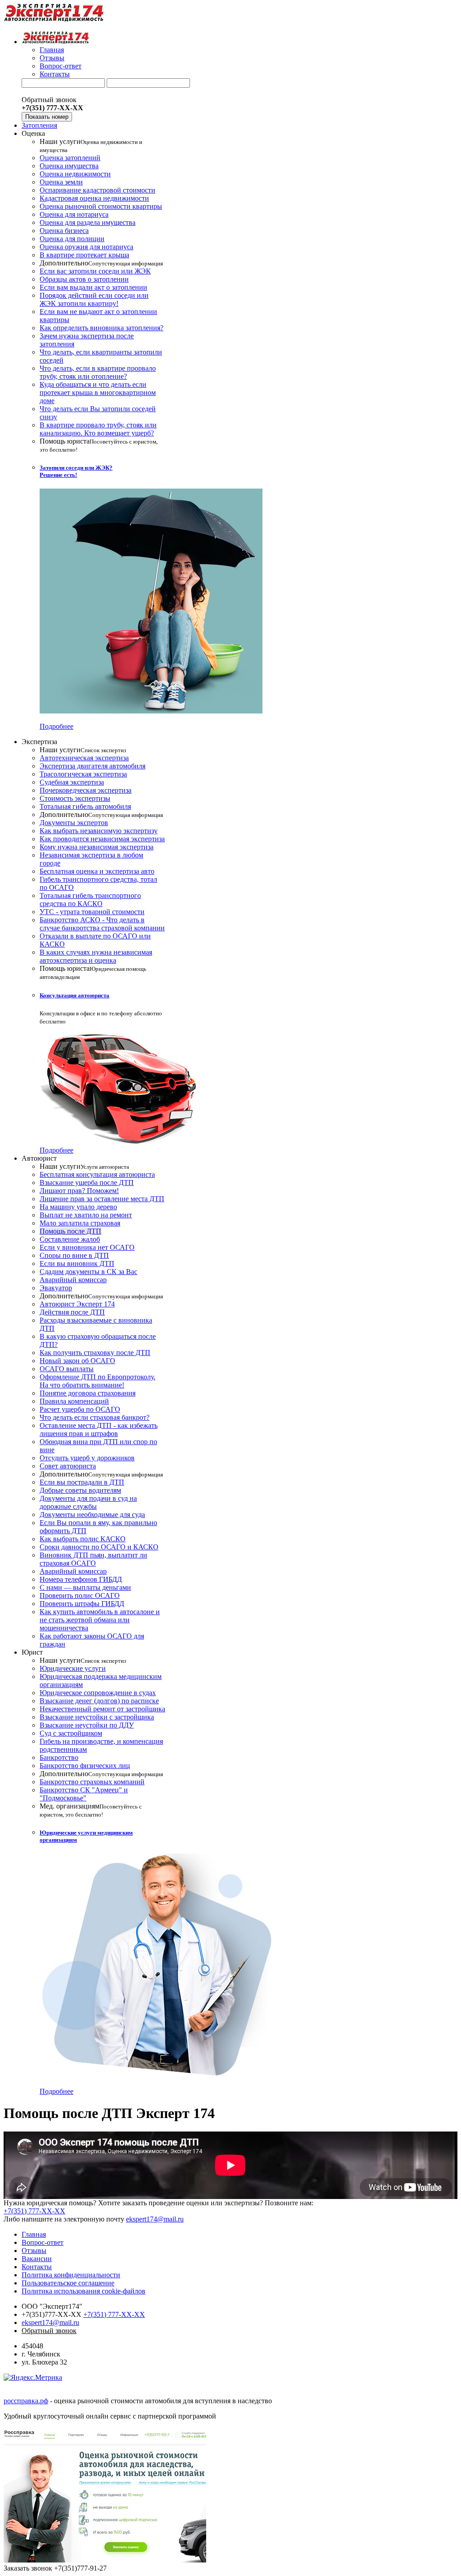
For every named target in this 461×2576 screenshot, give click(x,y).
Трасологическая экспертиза (83, 774)
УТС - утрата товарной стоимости (92, 912)
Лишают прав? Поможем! (79, 1191)
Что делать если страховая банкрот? (95, 1417)
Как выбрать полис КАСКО (83, 1539)
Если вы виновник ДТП (77, 1263)
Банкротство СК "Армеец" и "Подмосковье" (84, 1794)
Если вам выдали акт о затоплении (93, 287)
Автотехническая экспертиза (84, 758)
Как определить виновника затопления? (102, 328)
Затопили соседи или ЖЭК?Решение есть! (76, 471)
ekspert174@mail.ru (155, 2219)
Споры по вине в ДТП (74, 1255)
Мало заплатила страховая (80, 1223)
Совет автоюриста (68, 1466)
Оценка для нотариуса (74, 214)
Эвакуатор (56, 1288)
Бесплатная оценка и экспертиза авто (97, 871)
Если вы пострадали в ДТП (82, 1482)
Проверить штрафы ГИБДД (82, 1604)
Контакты (55, 74)
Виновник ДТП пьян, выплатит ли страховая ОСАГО (93, 1559)
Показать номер (47, 117)
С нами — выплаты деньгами (85, 1587)
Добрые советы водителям (80, 1490)
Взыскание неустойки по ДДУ (87, 1725)
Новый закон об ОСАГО (77, 1361)
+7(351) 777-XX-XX (34, 2211)
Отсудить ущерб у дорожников (87, 1458)
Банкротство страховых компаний (92, 1782)
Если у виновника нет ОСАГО (87, 1247)
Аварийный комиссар (73, 1280)
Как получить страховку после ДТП (95, 1353)
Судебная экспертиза (72, 782)
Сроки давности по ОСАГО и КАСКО (99, 1547)
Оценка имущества (69, 166)
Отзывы (52, 58)
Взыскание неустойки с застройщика (97, 1717)
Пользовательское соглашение (68, 2283)
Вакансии (37, 2259)
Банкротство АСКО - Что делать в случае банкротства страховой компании (102, 924)
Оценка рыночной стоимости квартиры (101, 206)
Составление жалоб (70, 1239)
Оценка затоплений (70, 158)
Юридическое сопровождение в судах (98, 1693)
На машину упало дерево (78, 1207)
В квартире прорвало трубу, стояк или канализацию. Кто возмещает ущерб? (98, 429)
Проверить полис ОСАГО (80, 1595)
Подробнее (56, 726)
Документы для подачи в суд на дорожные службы (88, 1502)
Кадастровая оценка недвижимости (94, 198)
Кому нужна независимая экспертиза (97, 847)
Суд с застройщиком (71, 1733)
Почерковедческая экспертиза (86, 790)
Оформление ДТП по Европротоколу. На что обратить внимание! (97, 1381)
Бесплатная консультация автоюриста (97, 1174)
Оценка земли (61, 182)
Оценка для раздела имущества (88, 222)
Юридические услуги (73, 1668)
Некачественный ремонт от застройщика (102, 1709)
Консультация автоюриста (75, 995)
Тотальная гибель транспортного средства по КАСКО (90, 900)
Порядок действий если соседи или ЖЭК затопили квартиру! (94, 299)
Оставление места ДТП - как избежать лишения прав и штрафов (99, 1429)
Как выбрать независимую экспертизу (99, 831)
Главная (52, 50)
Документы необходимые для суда (92, 1515)
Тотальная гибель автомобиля (85, 806)
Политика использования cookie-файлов (84, 2291)
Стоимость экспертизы (75, 798)
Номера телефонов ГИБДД (81, 1579)
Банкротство (59, 1757)
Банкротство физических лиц (85, 1766)
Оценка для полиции (72, 239)
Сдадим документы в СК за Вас (88, 1272)
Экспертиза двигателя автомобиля (93, 766)
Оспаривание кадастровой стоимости (97, 190)
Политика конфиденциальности (71, 2275)
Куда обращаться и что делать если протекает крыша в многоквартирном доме (98, 393)
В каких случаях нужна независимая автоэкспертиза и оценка (96, 956)
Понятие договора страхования (88, 1393)
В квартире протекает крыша (84, 255)
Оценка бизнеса (64, 231)
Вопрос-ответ (61, 66)
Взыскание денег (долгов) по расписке (99, 1701)
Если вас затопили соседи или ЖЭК (95, 271)
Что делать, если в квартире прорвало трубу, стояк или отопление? (98, 372)
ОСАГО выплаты (67, 1369)
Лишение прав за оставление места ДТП (102, 1199)
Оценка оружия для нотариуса (86, 247)
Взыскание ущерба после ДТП (87, 1183)
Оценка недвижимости (75, 174)
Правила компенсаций (74, 1401)
